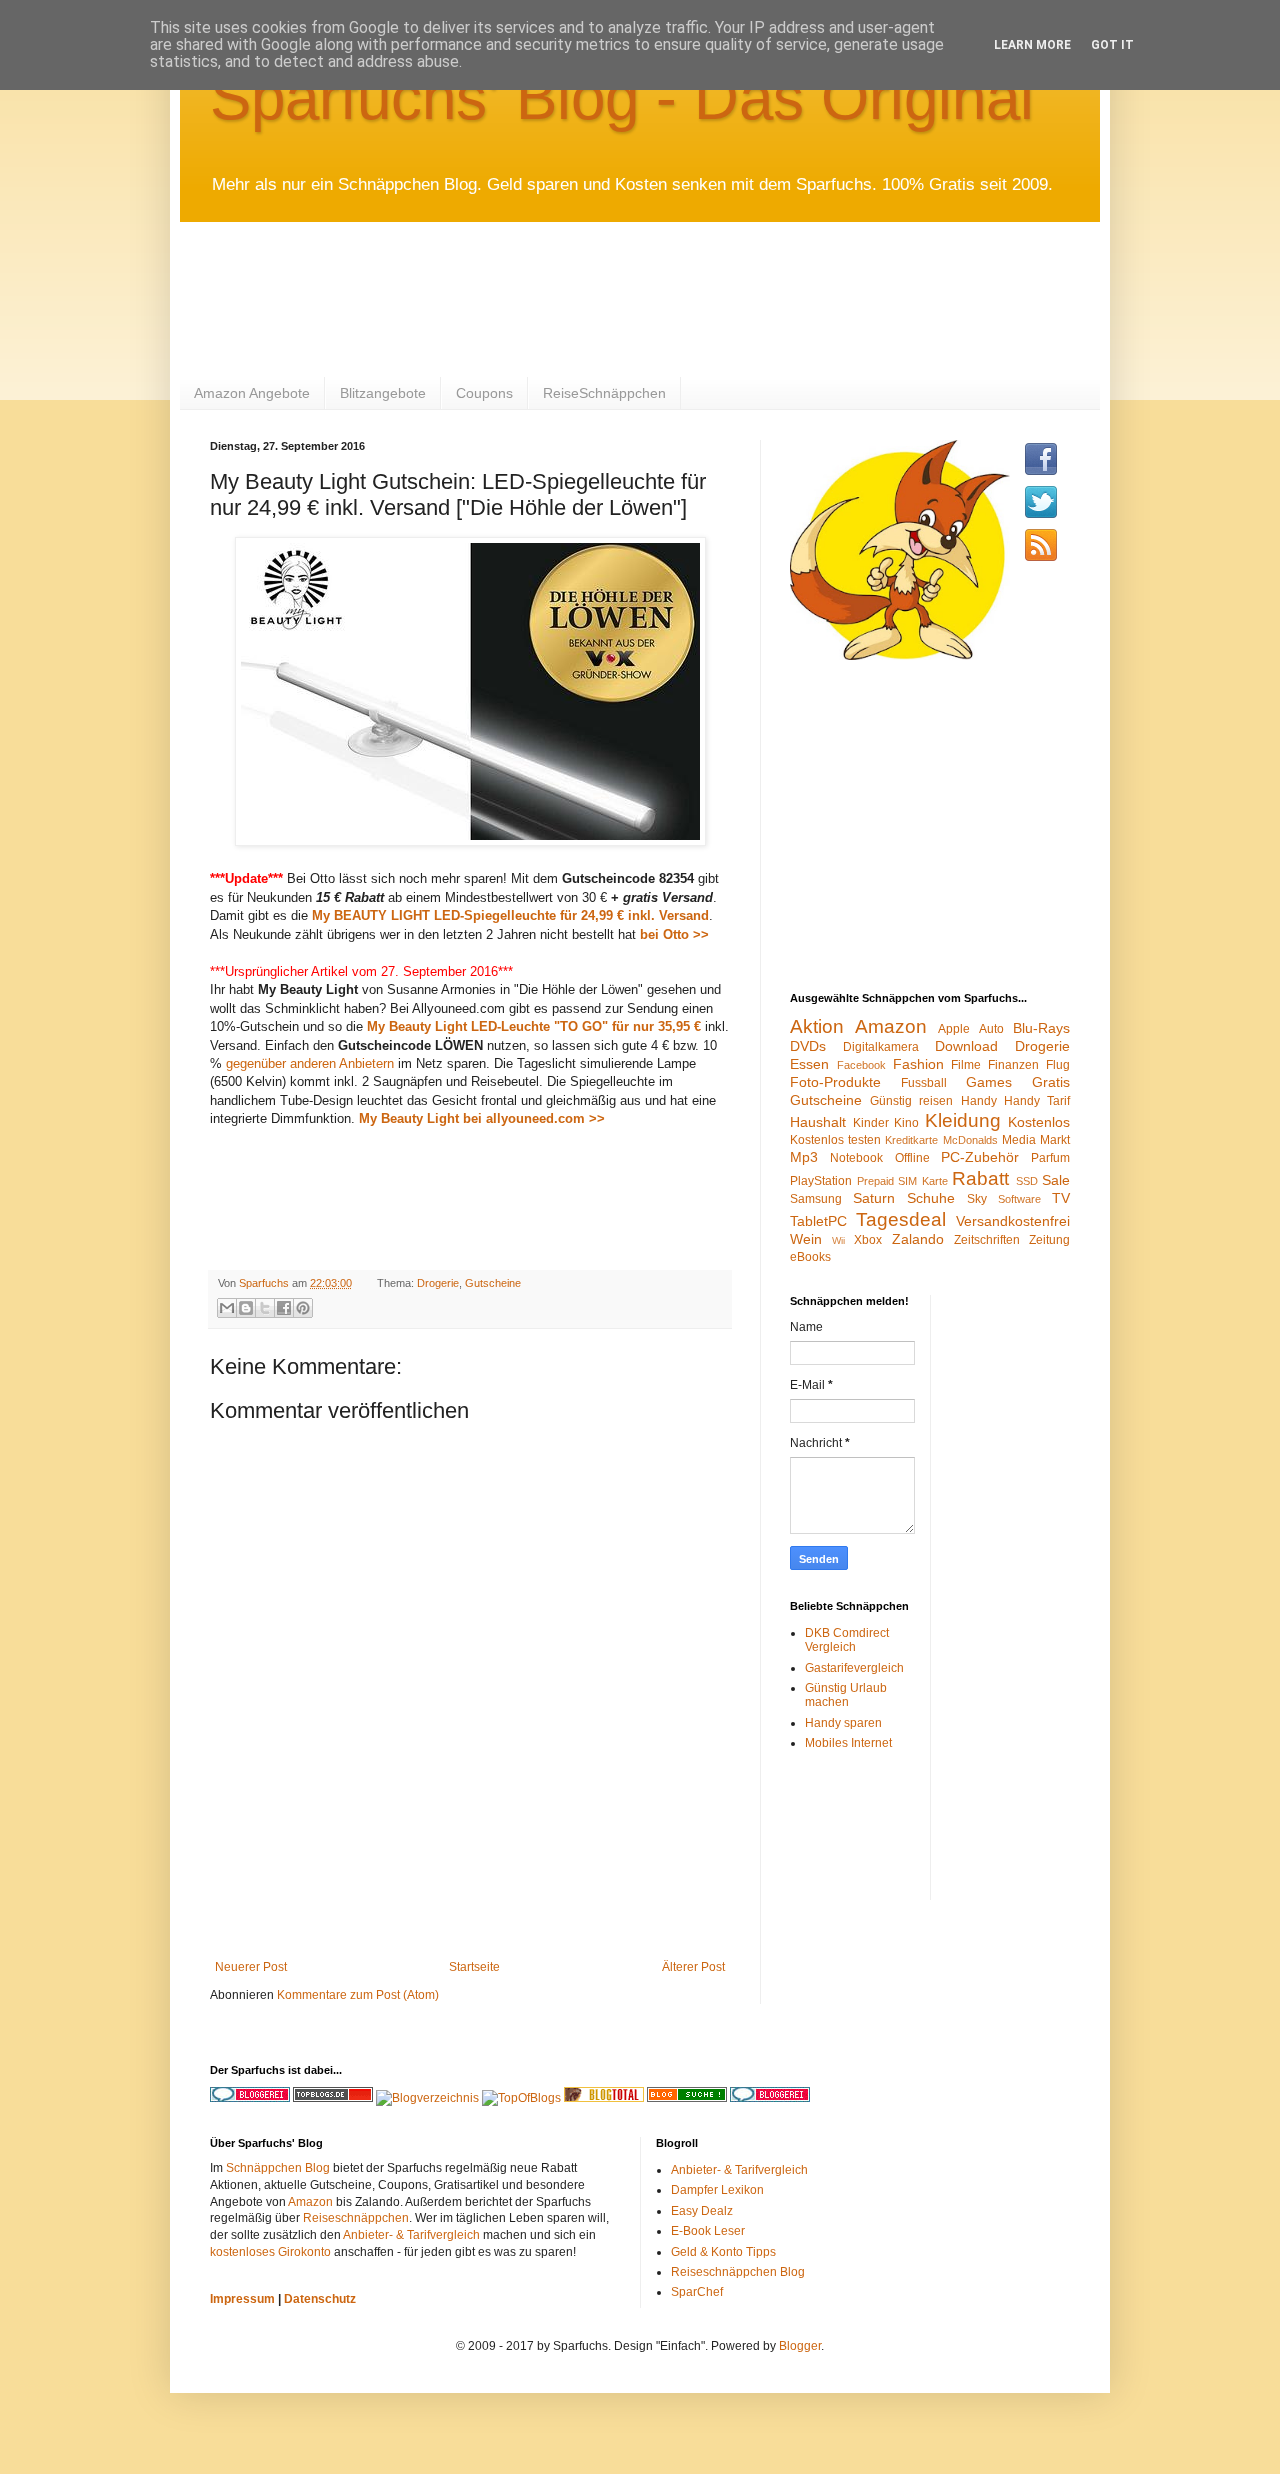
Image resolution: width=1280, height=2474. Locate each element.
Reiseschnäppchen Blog (738, 2272)
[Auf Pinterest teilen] (303, 1308)
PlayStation (821, 1181)
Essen (809, 1064)
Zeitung (1049, 1240)
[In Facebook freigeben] (284, 1308)
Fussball (924, 1083)
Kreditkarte (911, 1140)
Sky (977, 1199)
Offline (912, 1158)
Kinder (871, 1123)
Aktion (817, 1026)
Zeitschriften (987, 1240)
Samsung (816, 1199)
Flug (1058, 1065)
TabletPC (818, 1221)
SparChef (697, 2292)
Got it (1112, 45)
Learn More (1032, 45)
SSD (1027, 1181)
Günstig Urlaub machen (846, 1695)
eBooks (810, 1257)
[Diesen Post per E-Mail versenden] (227, 1308)
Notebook (856, 1158)
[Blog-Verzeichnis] (770, 2098)
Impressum (242, 2299)
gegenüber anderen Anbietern (310, 1063)
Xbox (868, 1240)
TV (1061, 1198)
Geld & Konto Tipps (723, 2252)
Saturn (874, 1198)
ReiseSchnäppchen (604, 393)
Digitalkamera (881, 1047)
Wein (806, 1239)
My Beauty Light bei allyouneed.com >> (482, 1118)
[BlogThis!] (246, 1308)
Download (966, 1046)
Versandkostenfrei (1013, 1221)
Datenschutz (320, 2299)
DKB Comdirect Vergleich (847, 1640)
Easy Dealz (702, 2211)
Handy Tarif (1037, 1101)
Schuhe (931, 1198)
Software (1019, 1199)
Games (989, 1082)
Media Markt (1036, 1140)
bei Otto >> (674, 934)
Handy (979, 1101)
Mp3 (804, 1157)
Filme (966, 1065)
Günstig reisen (911, 1101)
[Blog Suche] (687, 2098)
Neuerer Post (251, 1967)
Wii (838, 1240)
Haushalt (818, 1122)
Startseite (474, 1967)
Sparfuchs (265, 1283)
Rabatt (980, 1178)
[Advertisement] (574, 297)
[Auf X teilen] (265, 1308)
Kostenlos (1039, 1122)
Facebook (861, 1065)
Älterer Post (693, 1967)
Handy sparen (843, 1723)
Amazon (891, 1026)
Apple (954, 1029)
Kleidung (963, 1120)
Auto (991, 1029)
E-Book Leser (708, 2231)
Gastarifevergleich (854, 1668)
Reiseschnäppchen (356, 2218)
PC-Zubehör (980, 1157)
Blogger (800, 2346)
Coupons (484, 393)
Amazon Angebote (252, 393)
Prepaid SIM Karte (902, 1181)
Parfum (1050, 1158)
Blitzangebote (383, 393)
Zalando (918, 1239)
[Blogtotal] (604, 2098)
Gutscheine (493, 1283)
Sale (1056, 1180)
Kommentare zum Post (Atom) (358, 1995)
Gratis (1051, 1082)
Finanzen (1013, 1065)
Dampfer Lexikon (717, 2190)
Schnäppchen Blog (278, 2168)
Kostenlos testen (835, 1140)
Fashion (918, 1064)
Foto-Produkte (835, 1082)
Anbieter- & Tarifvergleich (411, 2235)
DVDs (808, 1046)
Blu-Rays (1041, 1028)
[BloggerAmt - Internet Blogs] (427, 2098)
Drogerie (438, 1283)
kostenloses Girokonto (270, 2252)
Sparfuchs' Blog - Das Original (622, 97)
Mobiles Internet (848, 1743)
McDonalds (970, 1140)
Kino (906, 1123)
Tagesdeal (901, 1219)
